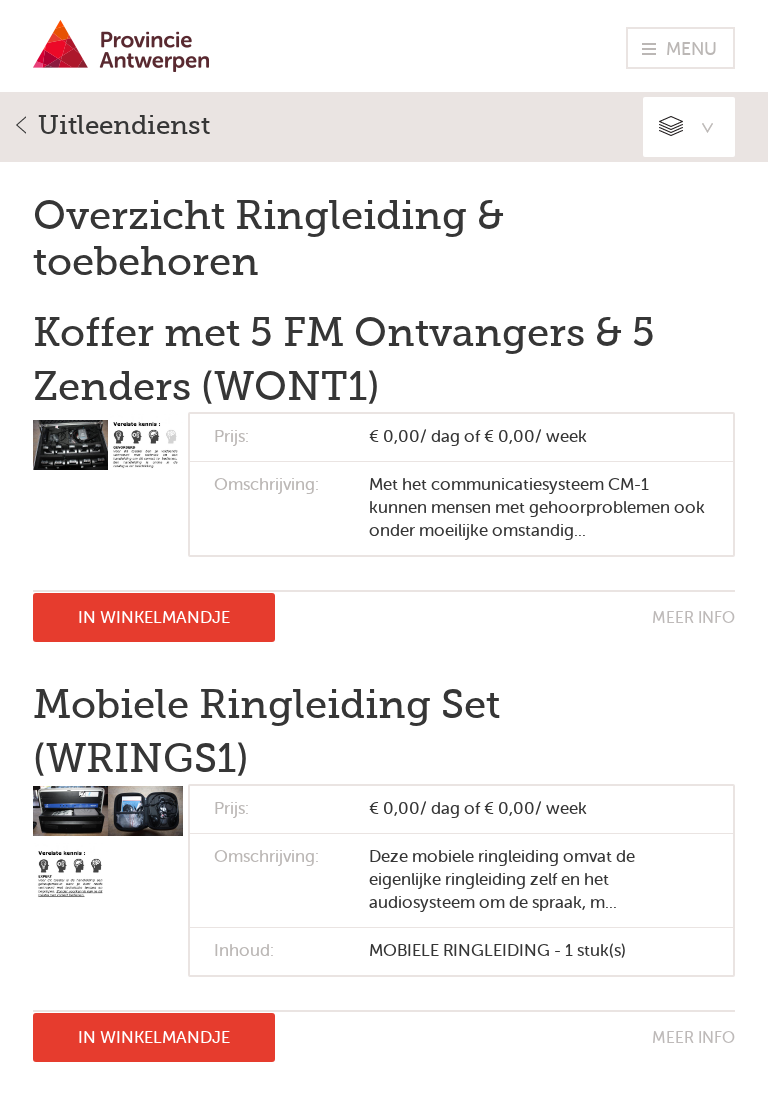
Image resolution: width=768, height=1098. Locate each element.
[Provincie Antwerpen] (121, 66)
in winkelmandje (154, 617)
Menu (691, 49)
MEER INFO (693, 618)
